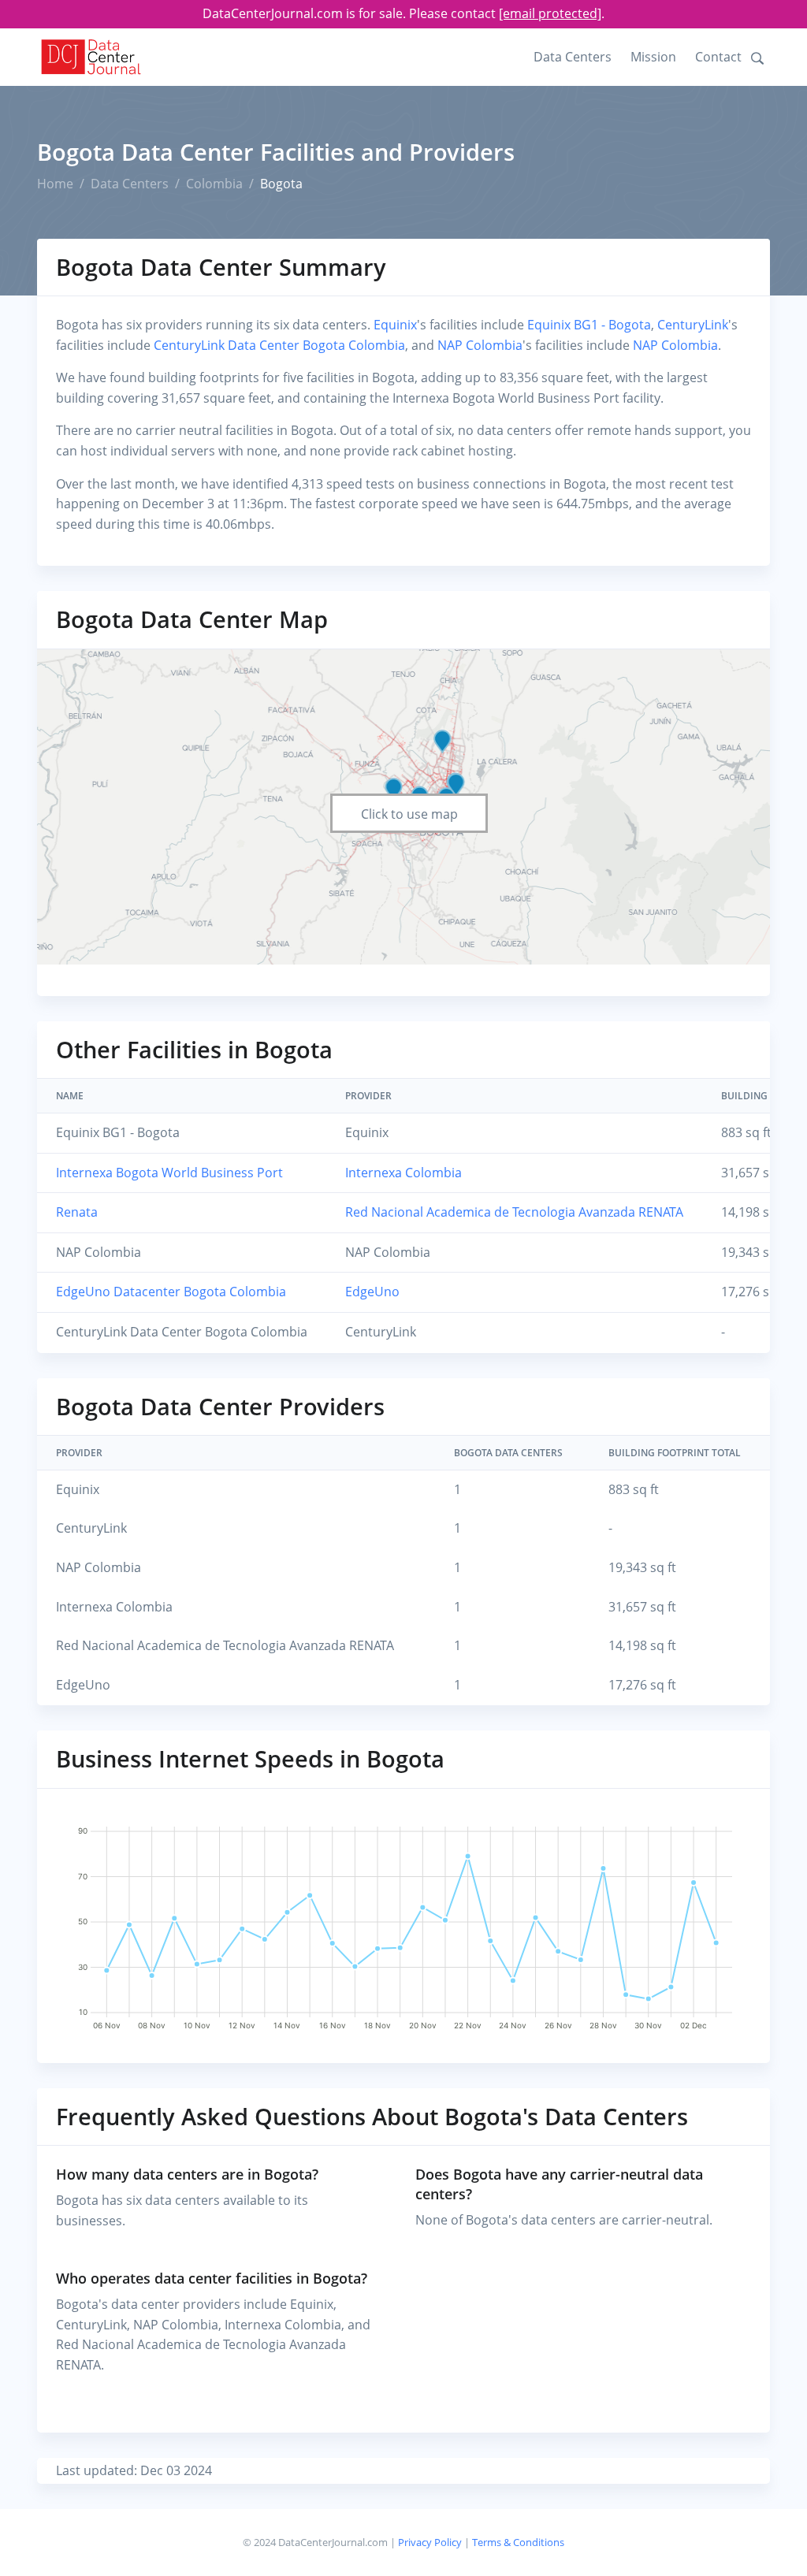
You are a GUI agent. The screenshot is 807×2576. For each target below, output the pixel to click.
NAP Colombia (480, 345)
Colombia (214, 184)
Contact (718, 57)
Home (55, 184)
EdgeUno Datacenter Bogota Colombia (171, 1292)
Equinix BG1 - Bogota (589, 325)
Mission (653, 57)
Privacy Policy (430, 2542)
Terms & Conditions (518, 2542)
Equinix (395, 325)
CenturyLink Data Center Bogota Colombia (279, 345)
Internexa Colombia (403, 1173)
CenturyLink (693, 325)
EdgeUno (372, 1292)
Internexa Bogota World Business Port (169, 1173)
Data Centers (573, 57)
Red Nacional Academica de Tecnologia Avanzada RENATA (514, 1212)
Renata (77, 1212)
